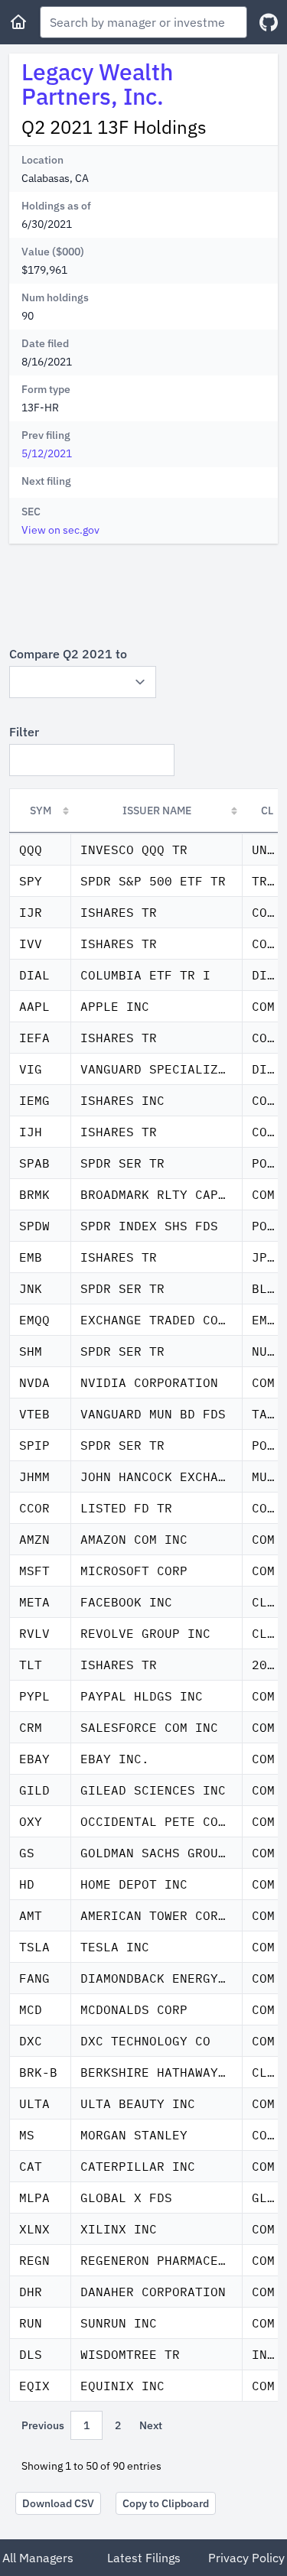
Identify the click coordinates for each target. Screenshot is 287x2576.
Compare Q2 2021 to (68, 654)
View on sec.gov (60, 530)
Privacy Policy (246, 2558)
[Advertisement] (143, 594)
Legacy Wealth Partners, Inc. (97, 84)
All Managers (38, 2558)
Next (151, 2425)
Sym (41, 810)
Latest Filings (144, 2558)
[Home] (18, 22)
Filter (24, 732)
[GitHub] (269, 23)
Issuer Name (157, 810)
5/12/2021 (47, 453)
